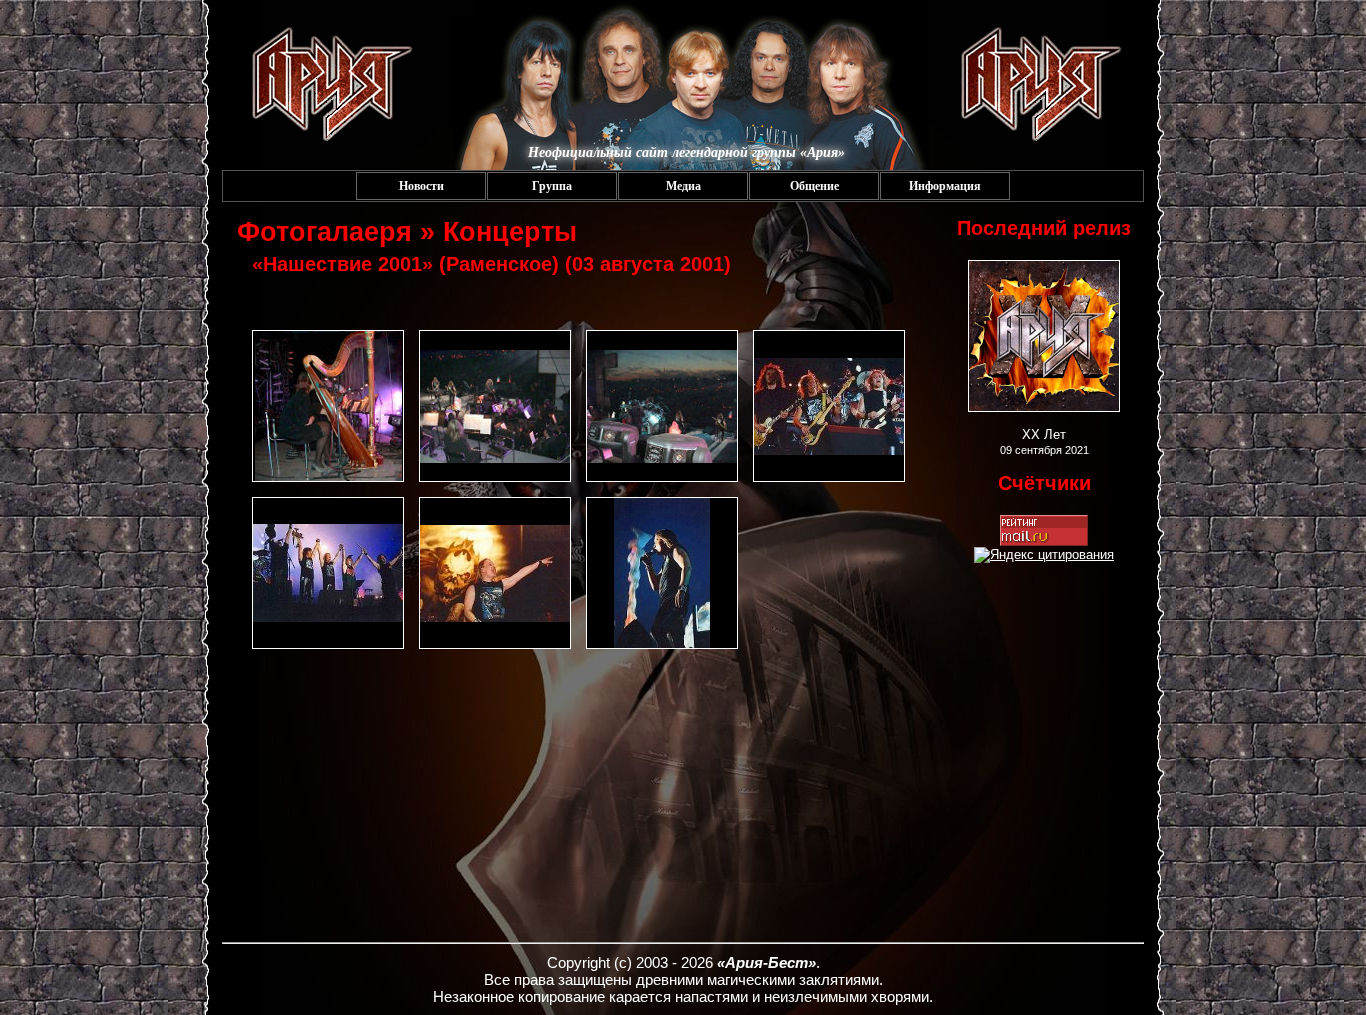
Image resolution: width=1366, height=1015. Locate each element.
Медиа (683, 186)
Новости (421, 186)
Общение (814, 186)
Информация (945, 186)
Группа (552, 186)
